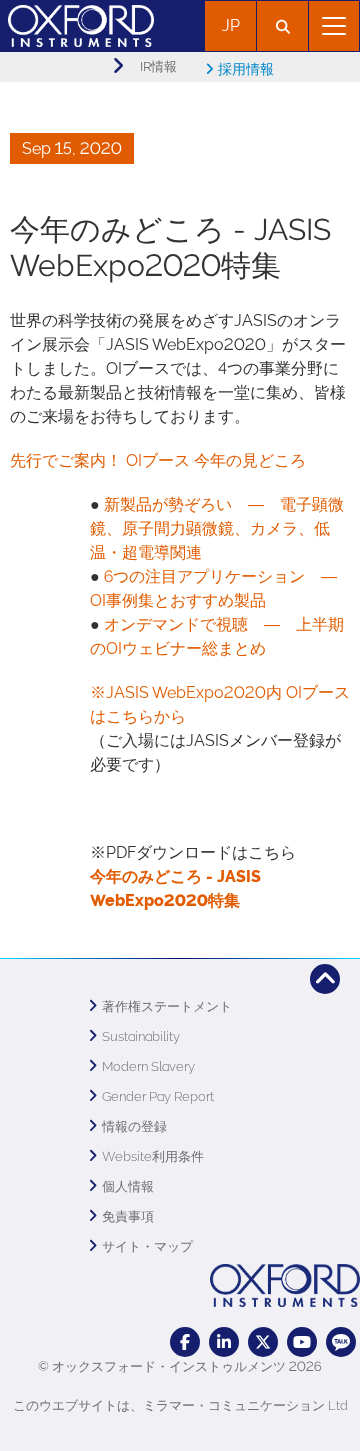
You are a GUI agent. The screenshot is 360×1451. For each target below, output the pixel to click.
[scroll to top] (325, 979)
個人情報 (128, 1186)
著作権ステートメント (167, 1006)
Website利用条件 (153, 1156)
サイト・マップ (147, 1246)
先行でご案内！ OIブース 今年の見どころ (158, 460)
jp (231, 25)
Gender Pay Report (158, 1096)
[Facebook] (185, 1342)
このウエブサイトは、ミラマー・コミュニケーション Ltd (180, 1405)
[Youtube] (302, 1342)
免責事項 (128, 1216)
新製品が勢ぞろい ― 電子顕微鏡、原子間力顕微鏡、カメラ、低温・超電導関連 (217, 528)
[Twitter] (263, 1342)
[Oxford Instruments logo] (77, 23)
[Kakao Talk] (341, 1342)
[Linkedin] (224, 1342)
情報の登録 (134, 1126)
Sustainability (141, 1036)
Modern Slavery (148, 1066)
